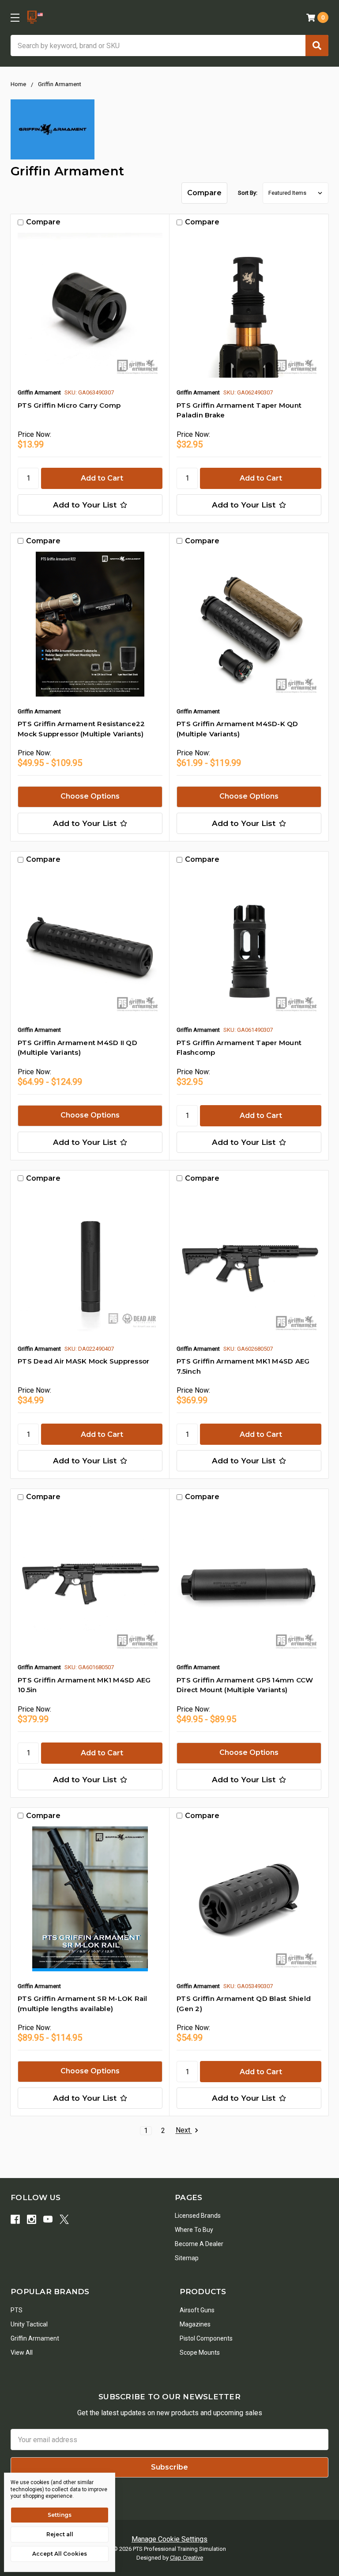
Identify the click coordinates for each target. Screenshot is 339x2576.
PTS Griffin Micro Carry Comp (69, 405)
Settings (60, 2515)
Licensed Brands (198, 2216)
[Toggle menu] (15, 17)
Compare (204, 193)
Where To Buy (194, 2230)
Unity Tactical (29, 2324)
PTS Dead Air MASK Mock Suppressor (83, 1361)
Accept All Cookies (60, 2554)
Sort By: (248, 193)
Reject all (60, 2534)
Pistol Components (206, 2338)
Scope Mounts (200, 2352)
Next (184, 2131)
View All (22, 2352)
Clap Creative (186, 2558)
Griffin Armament (35, 2338)
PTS (17, 2310)
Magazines (195, 2324)
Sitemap (187, 2258)
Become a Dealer (199, 2244)
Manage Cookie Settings (169, 2539)
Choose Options (90, 796)
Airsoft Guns (197, 2310)
